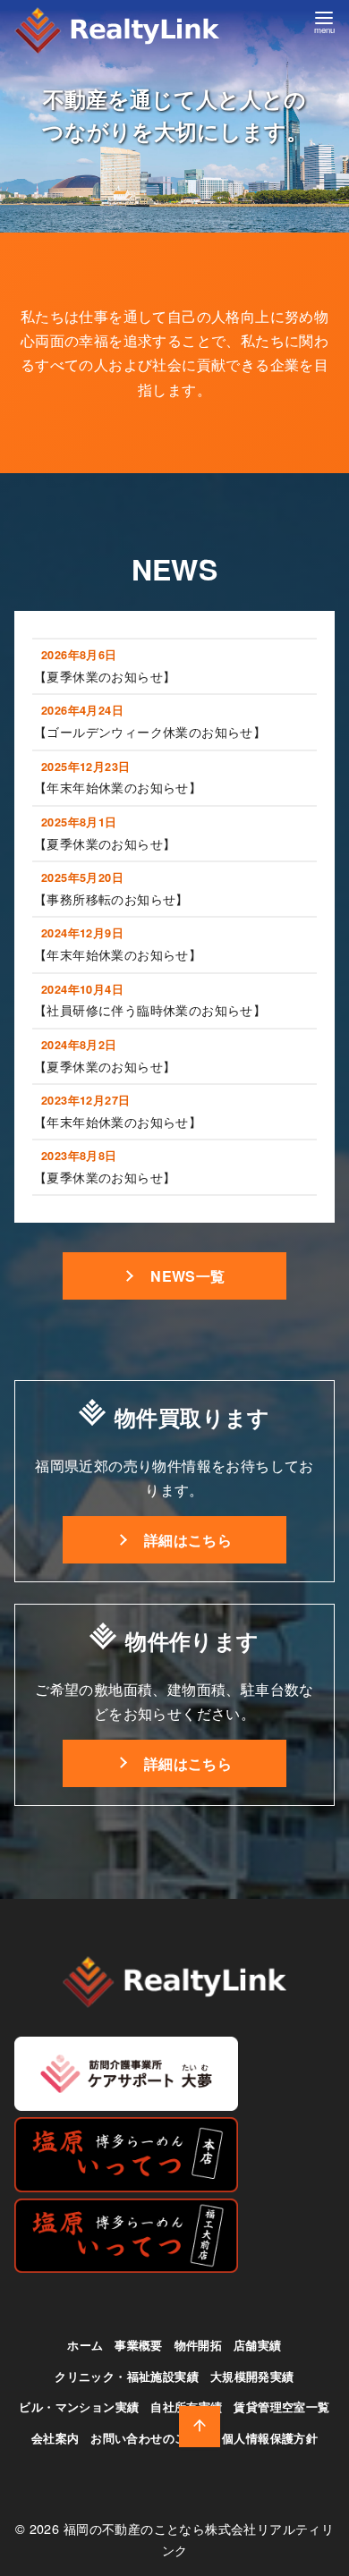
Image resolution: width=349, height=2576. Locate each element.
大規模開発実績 (252, 2377)
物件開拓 (199, 2345)
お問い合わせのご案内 (150, 2438)
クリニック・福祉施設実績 (127, 2377)
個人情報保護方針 (270, 2438)
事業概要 (139, 2345)
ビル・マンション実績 (79, 2407)
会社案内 (55, 2438)
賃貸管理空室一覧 (281, 2407)
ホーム (85, 2345)
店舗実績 (258, 2345)
